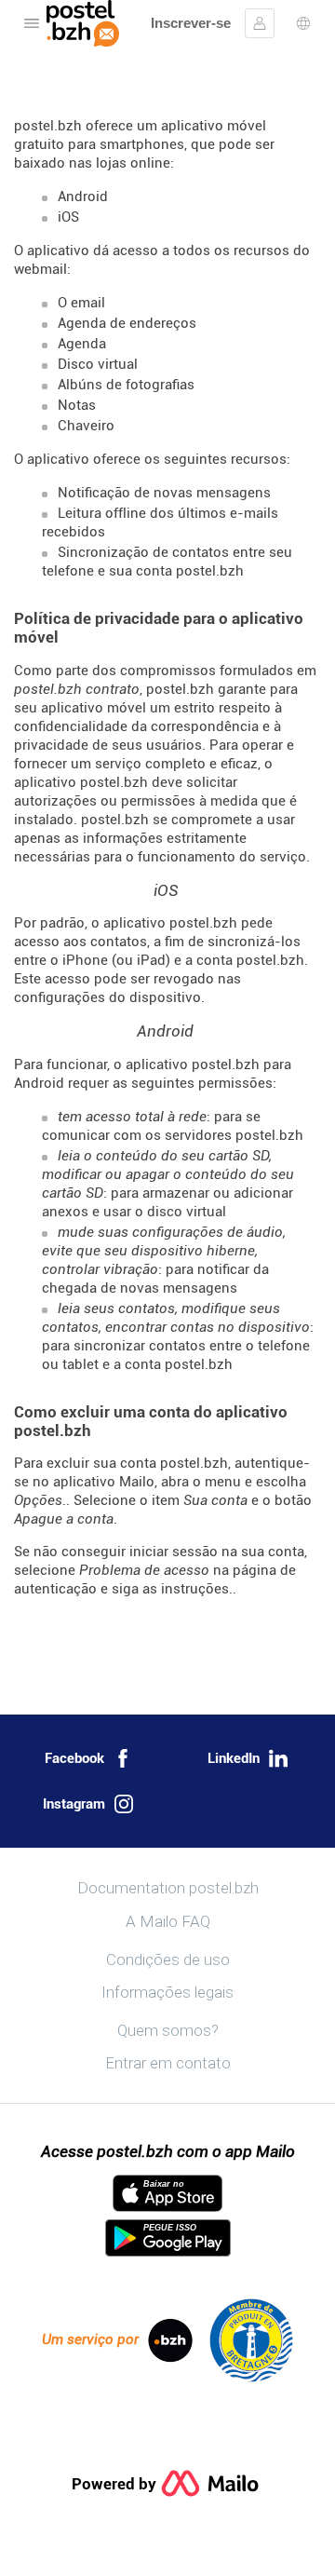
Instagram (74, 1804)
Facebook (74, 1758)
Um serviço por (90, 2339)
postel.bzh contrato (77, 689)
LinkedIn (234, 1758)
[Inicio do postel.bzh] (83, 23)
